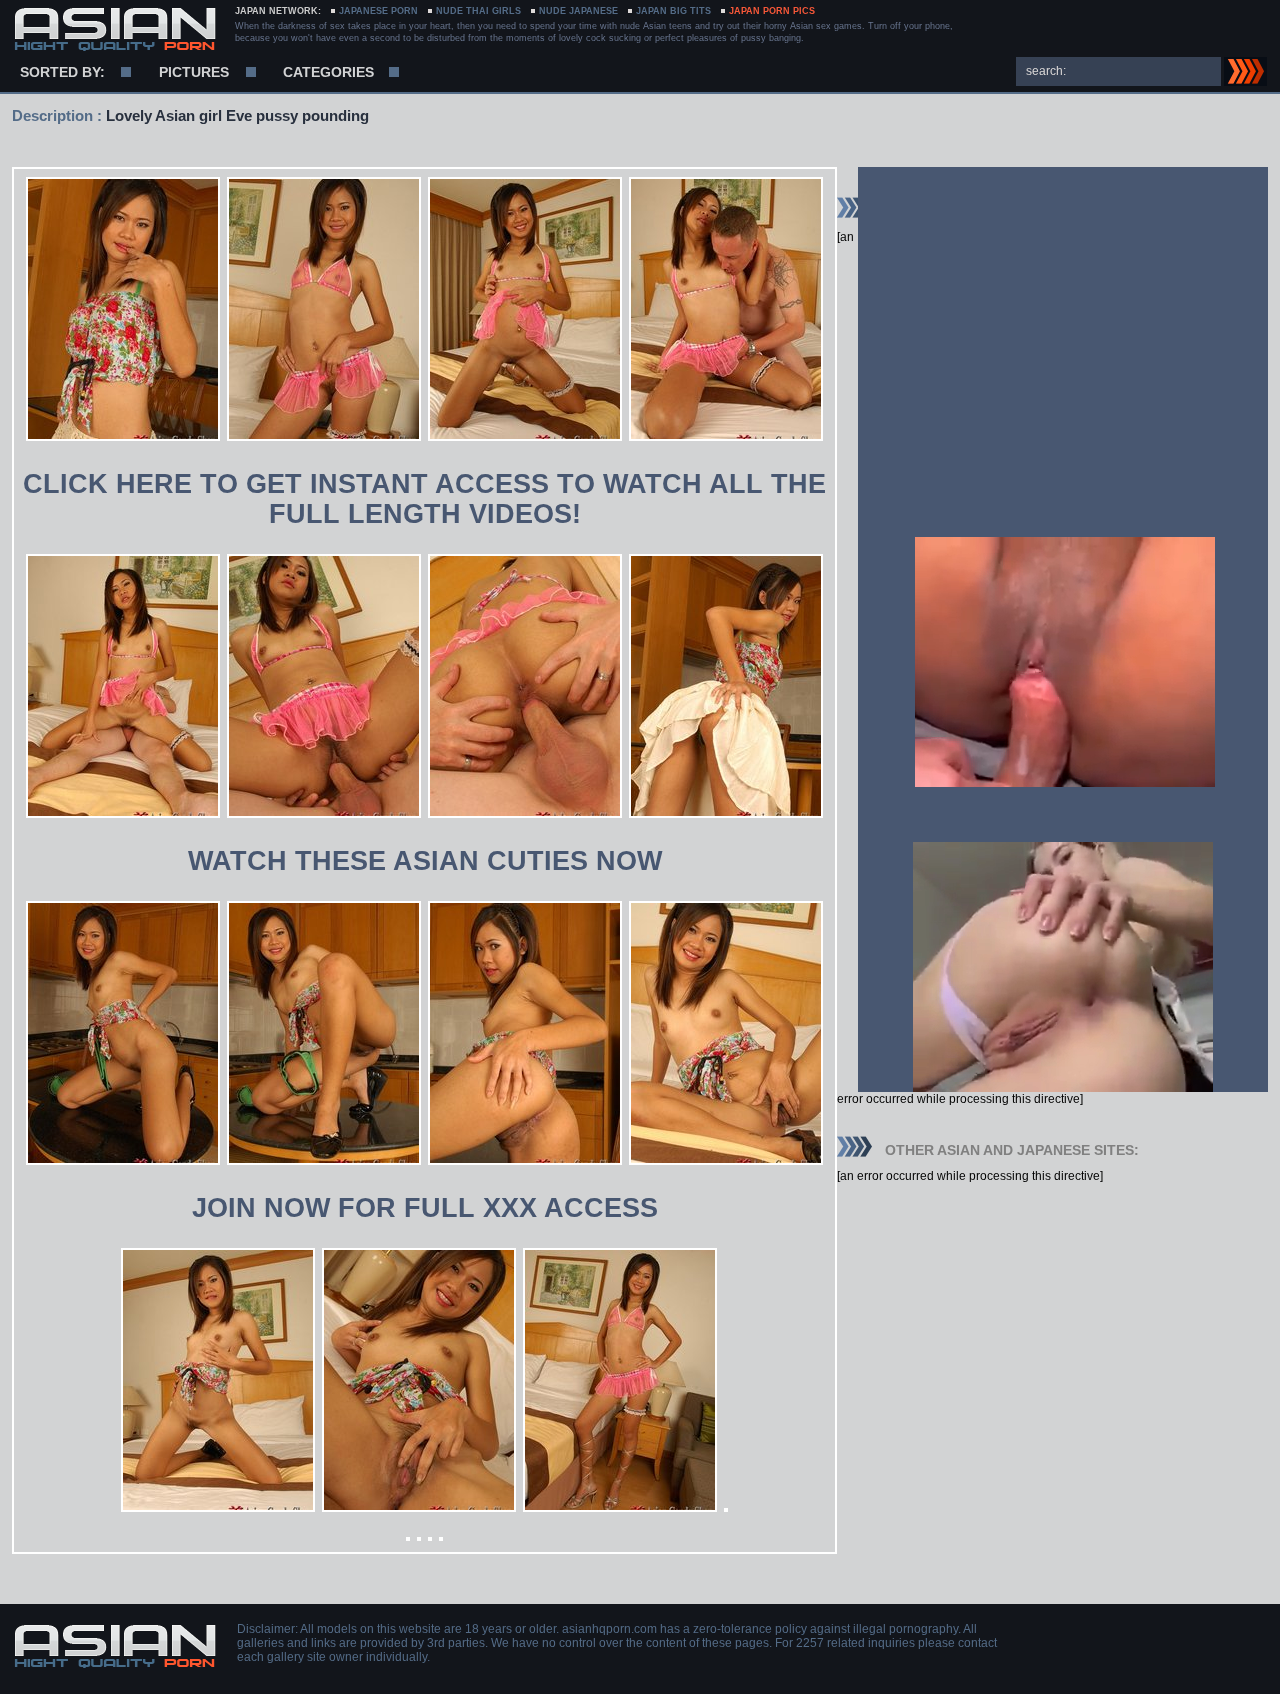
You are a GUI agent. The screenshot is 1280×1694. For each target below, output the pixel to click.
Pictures (194, 72)
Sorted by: (62, 72)
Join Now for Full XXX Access (425, 1208)
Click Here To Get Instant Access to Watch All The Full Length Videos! (424, 499)
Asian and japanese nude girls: (114, 30)
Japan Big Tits (673, 11)
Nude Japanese (578, 11)
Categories (328, 72)
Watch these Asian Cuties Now (425, 861)
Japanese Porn (378, 11)
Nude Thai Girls (478, 11)
